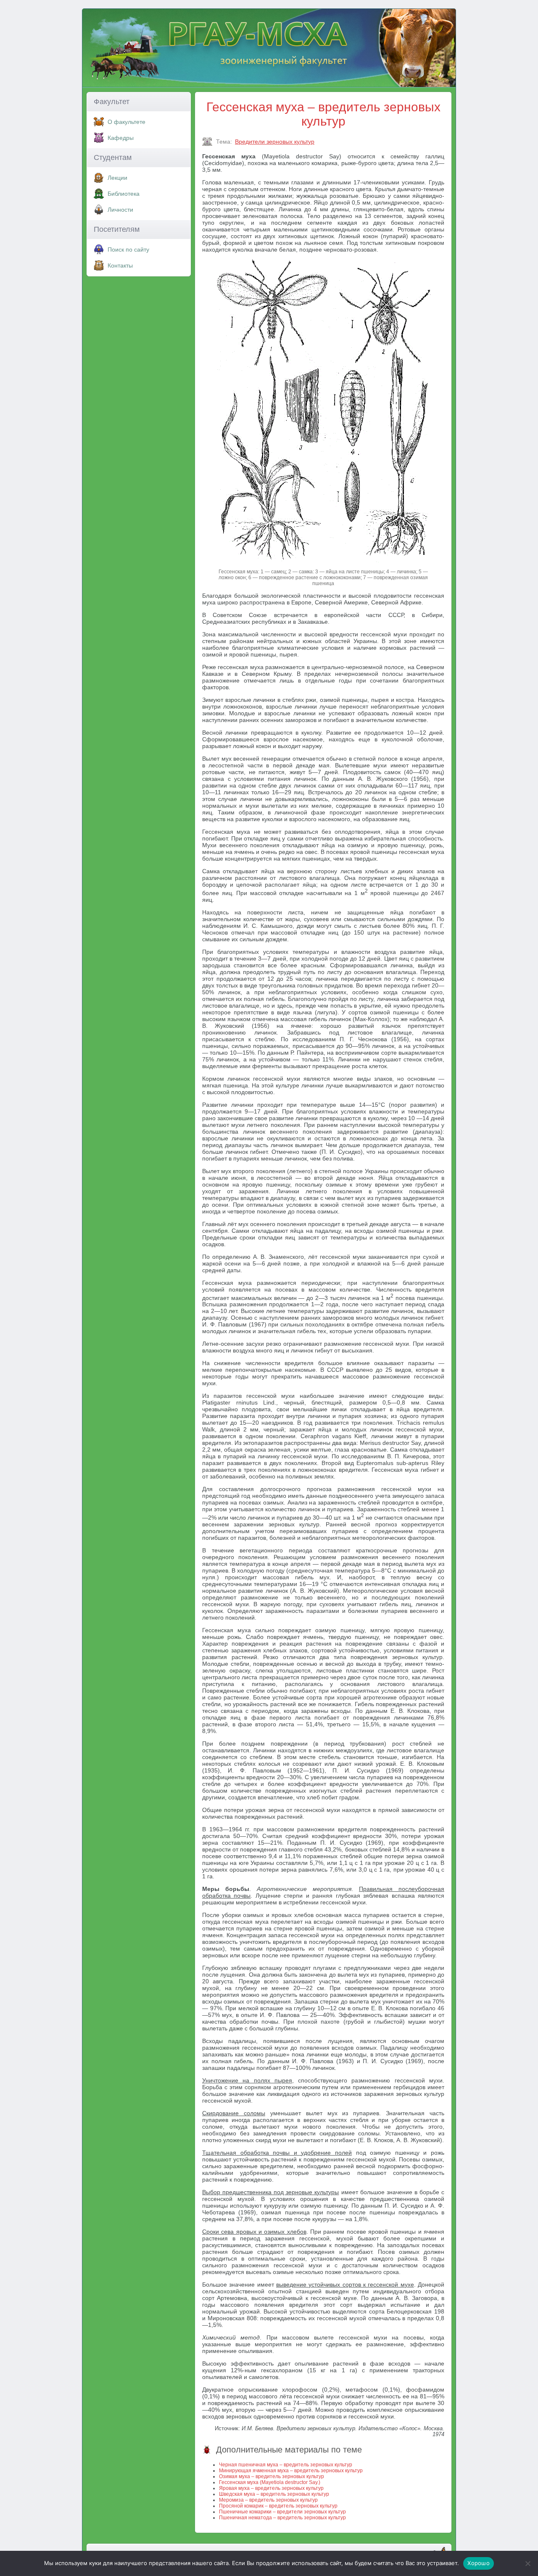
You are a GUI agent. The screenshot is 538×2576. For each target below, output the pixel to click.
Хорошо (479, 2563)
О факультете (127, 122)
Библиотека (124, 194)
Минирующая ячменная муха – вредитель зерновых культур (291, 2471)
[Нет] (527, 2563)
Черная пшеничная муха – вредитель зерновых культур (286, 2465)
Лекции (117, 178)
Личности (120, 210)
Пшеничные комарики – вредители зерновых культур (282, 2512)
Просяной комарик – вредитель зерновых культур (278, 2506)
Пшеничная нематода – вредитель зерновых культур (282, 2518)
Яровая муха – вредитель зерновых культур (271, 2488)
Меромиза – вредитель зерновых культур (268, 2500)
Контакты (120, 265)
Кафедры (121, 138)
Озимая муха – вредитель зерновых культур (272, 2476)
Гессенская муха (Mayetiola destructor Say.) (270, 2482)
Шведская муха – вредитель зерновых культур (274, 2494)
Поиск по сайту (128, 249)
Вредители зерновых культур (275, 142)
